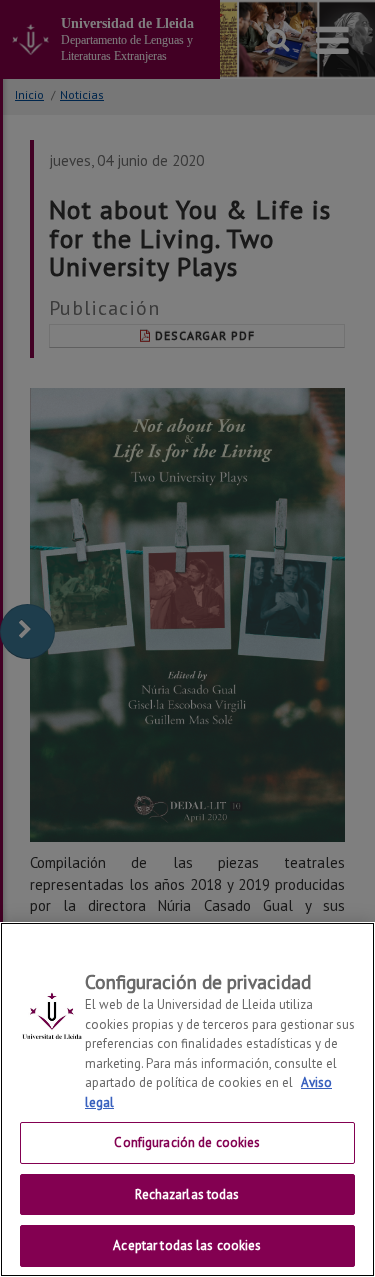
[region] (187, 1099)
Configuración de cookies (187, 1142)
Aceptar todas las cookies (187, 1245)
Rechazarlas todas (187, 1194)
